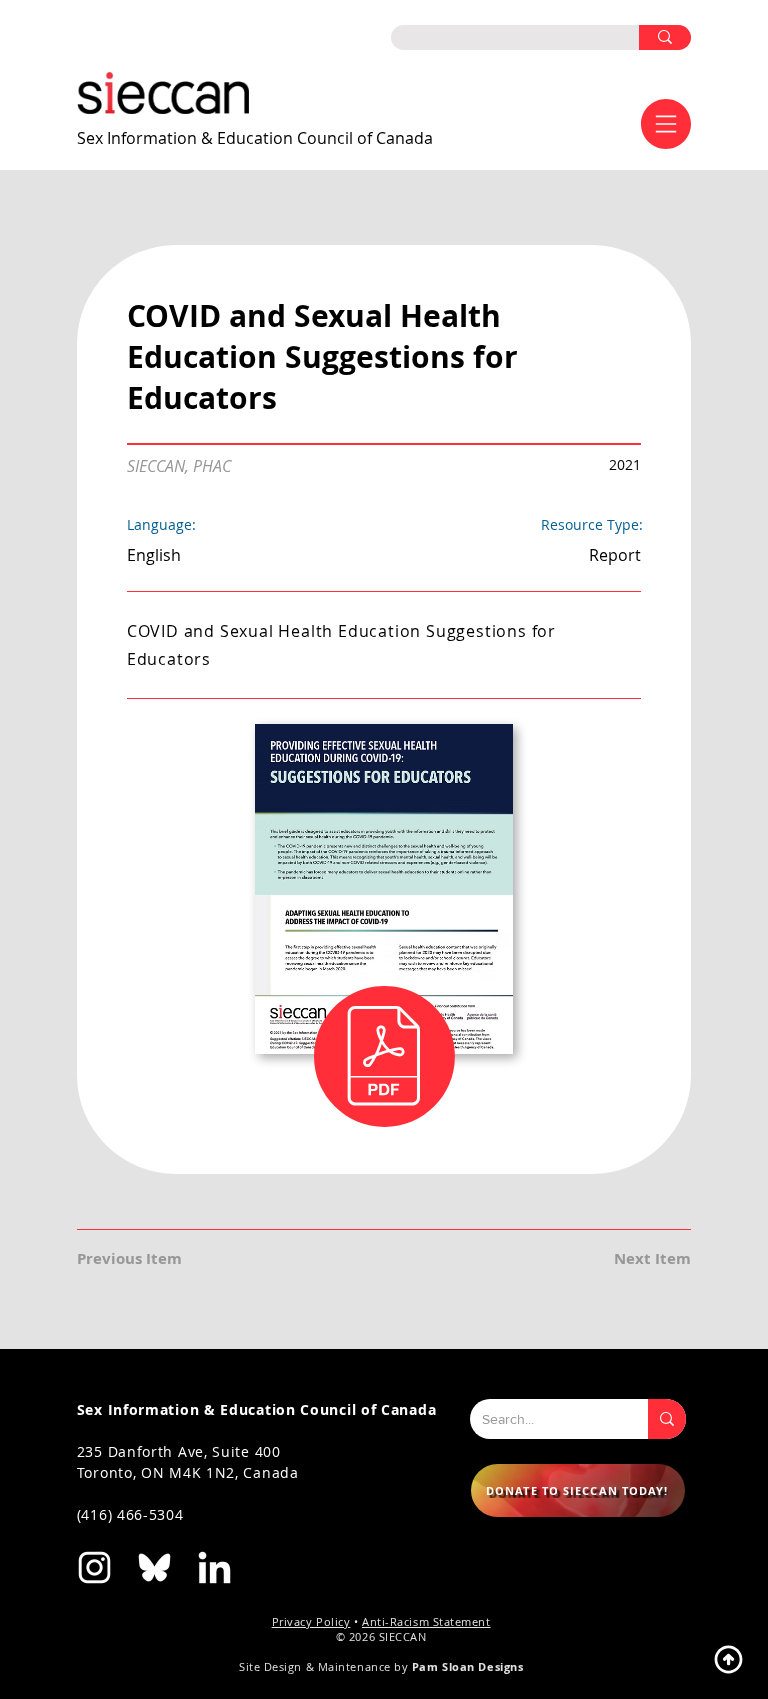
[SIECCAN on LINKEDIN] (214, 1567)
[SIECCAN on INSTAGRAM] (94, 1567)
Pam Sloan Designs (467, 1666)
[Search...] (667, 1419)
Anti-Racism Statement (426, 1621)
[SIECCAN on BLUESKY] (154, 1567)
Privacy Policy (311, 1621)
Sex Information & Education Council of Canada (255, 138)
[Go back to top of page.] (728, 1659)
